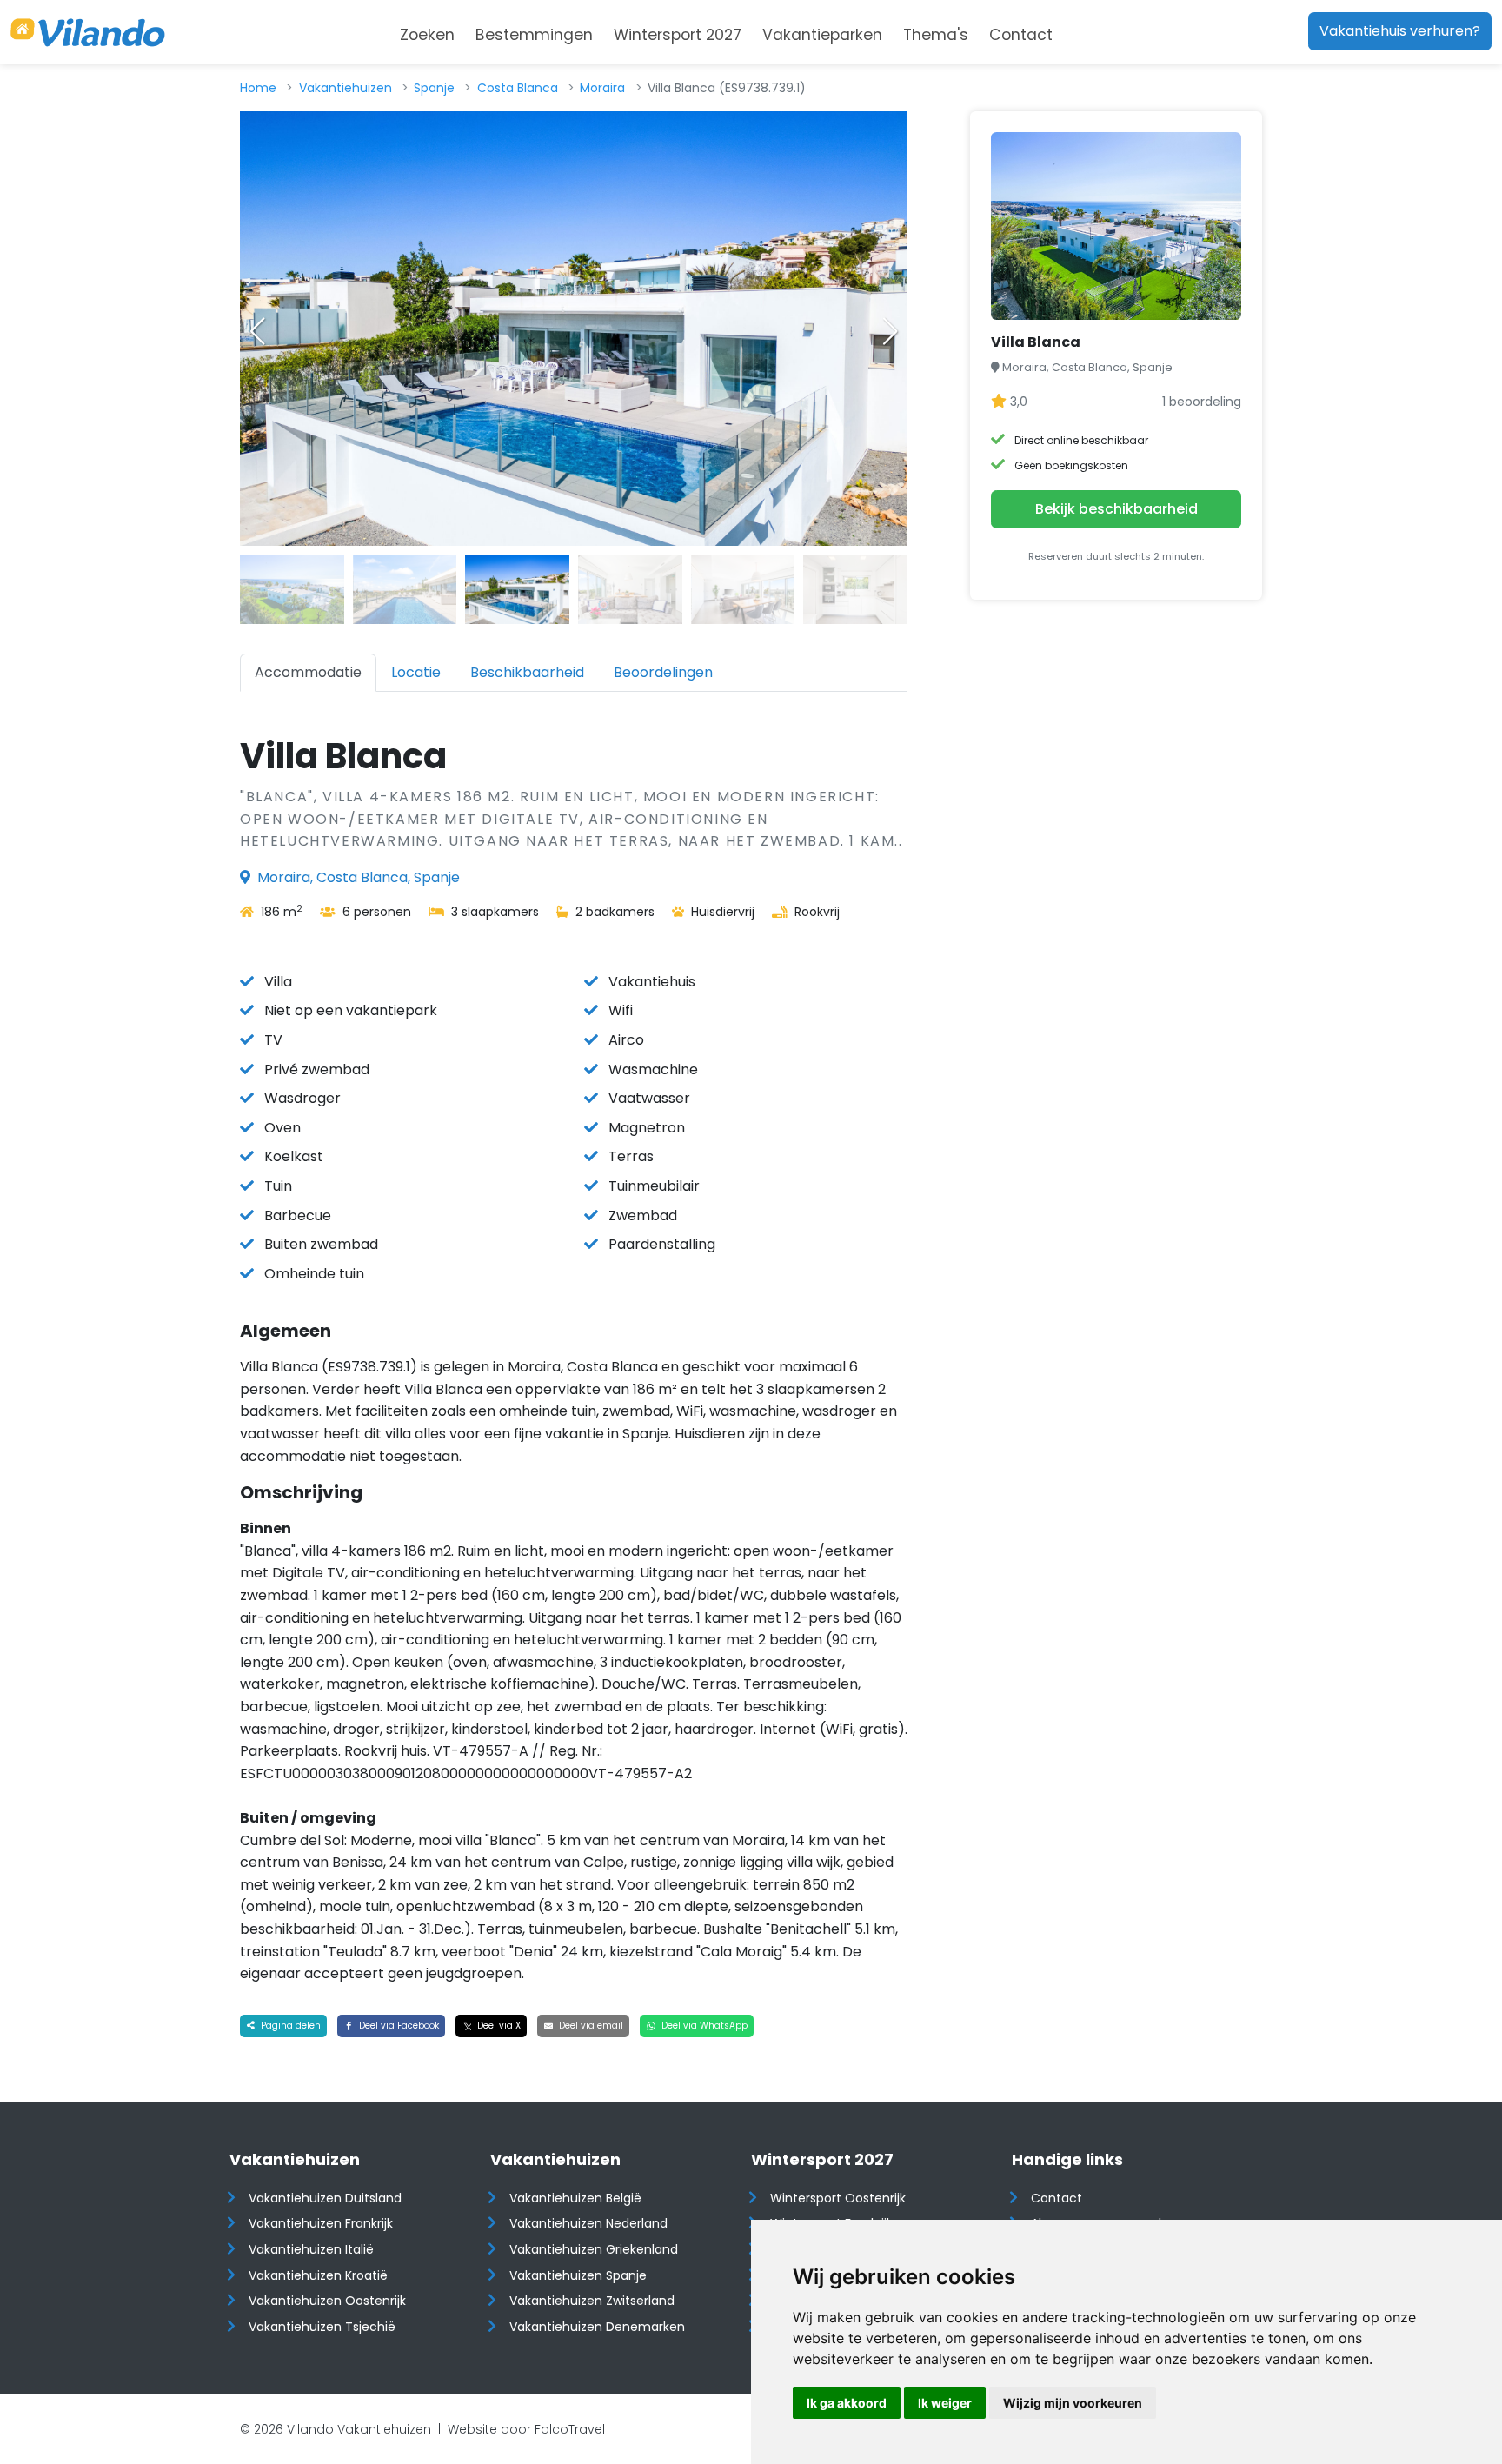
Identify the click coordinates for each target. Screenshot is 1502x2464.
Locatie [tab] (416, 672)
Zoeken (427, 35)
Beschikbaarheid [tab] (527, 672)
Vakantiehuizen (346, 88)
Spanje (434, 88)
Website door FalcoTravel (526, 2429)
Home (258, 88)
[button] (890, 331)
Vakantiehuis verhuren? (1400, 31)
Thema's (936, 35)
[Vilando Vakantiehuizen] (88, 32)
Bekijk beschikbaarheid (1117, 509)
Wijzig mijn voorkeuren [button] (1073, 2403)
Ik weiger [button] (945, 2403)
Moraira (602, 88)
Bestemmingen (534, 35)
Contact (1021, 35)
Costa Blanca (518, 88)
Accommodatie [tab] (308, 672)
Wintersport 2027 (678, 35)
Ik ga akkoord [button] (847, 2403)
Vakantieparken (822, 35)
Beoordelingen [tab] (663, 672)
